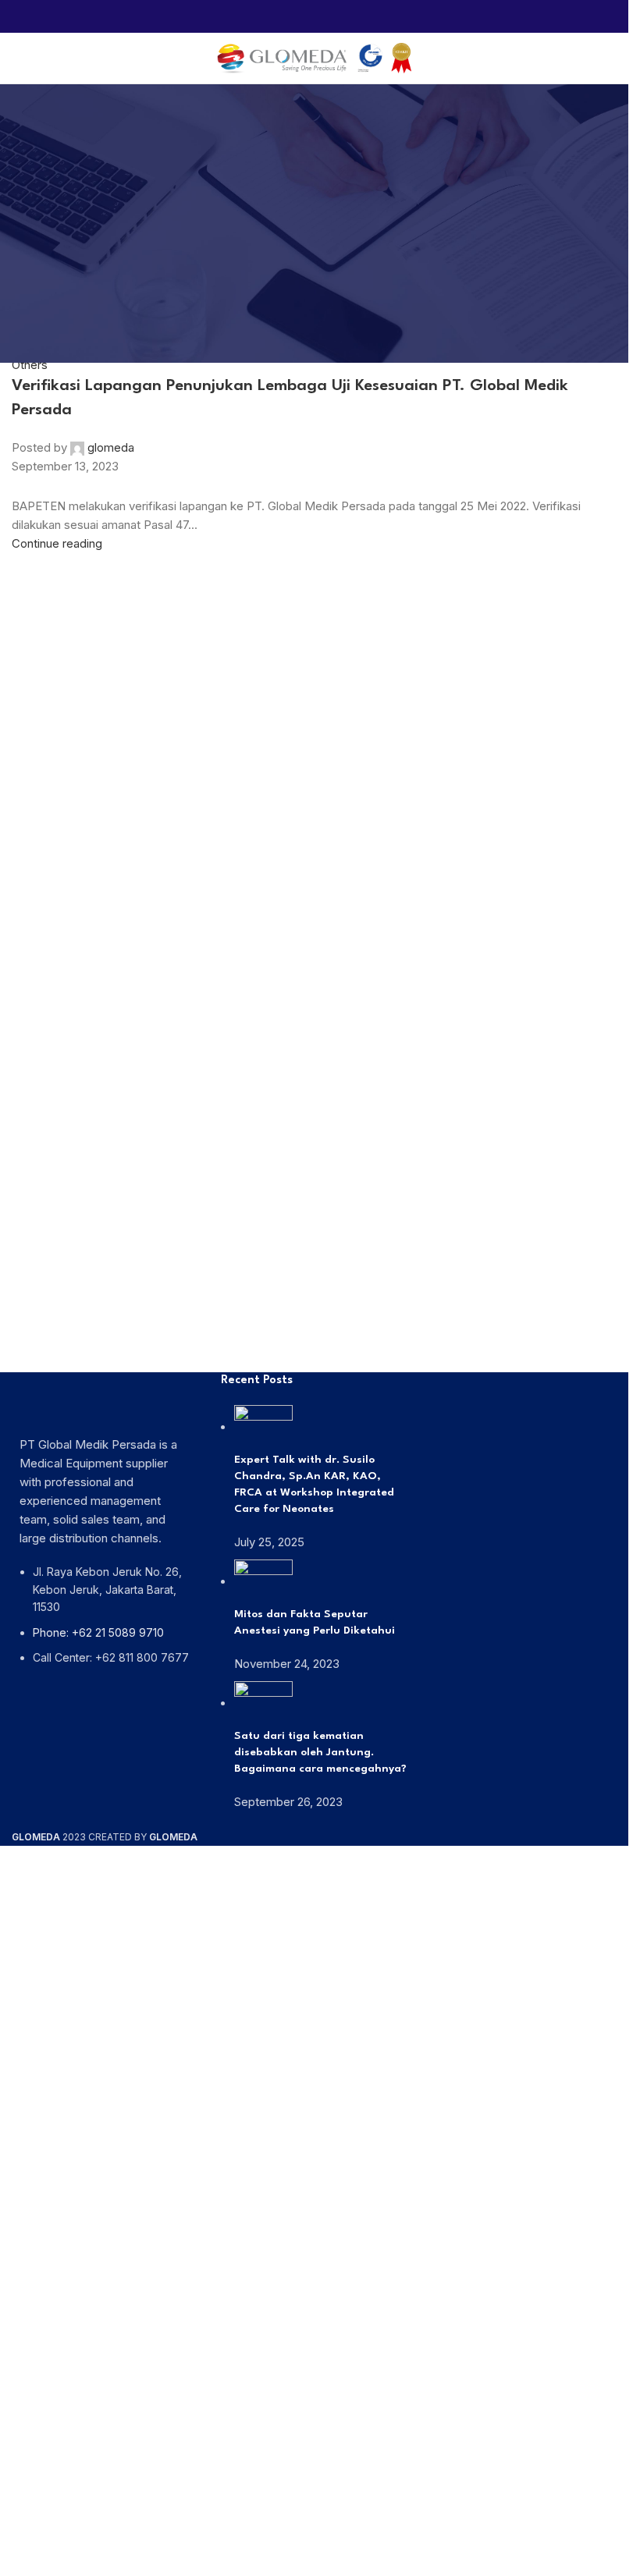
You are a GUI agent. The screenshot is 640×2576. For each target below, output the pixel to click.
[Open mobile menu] (18, 59)
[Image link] (105, 1399)
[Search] (617, 59)
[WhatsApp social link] (314, 16)
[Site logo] (315, 57)
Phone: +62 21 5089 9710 (98, 1632)
